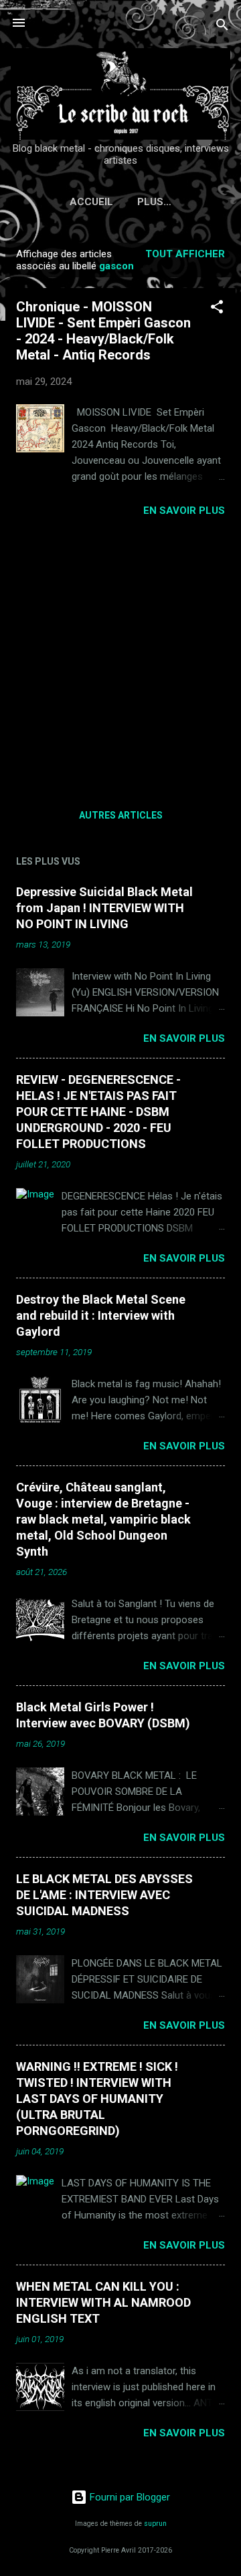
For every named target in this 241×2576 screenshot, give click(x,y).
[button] (217, 309)
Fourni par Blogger (129, 2497)
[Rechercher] (222, 27)
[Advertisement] (120, 658)
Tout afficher (185, 254)
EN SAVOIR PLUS (184, 511)
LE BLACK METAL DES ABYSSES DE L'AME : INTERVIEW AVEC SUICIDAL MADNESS (104, 1895)
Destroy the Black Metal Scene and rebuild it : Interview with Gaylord (101, 1315)
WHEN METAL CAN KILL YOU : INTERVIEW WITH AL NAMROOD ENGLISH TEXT (103, 2302)
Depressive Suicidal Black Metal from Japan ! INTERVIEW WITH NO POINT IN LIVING (104, 908)
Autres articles (121, 815)
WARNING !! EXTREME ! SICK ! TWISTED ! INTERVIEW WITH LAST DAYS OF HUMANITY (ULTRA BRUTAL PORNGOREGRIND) (97, 2099)
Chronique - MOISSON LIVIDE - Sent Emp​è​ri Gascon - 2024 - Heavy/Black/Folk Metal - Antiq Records (103, 331)
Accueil (91, 202)
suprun (155, 2524)
